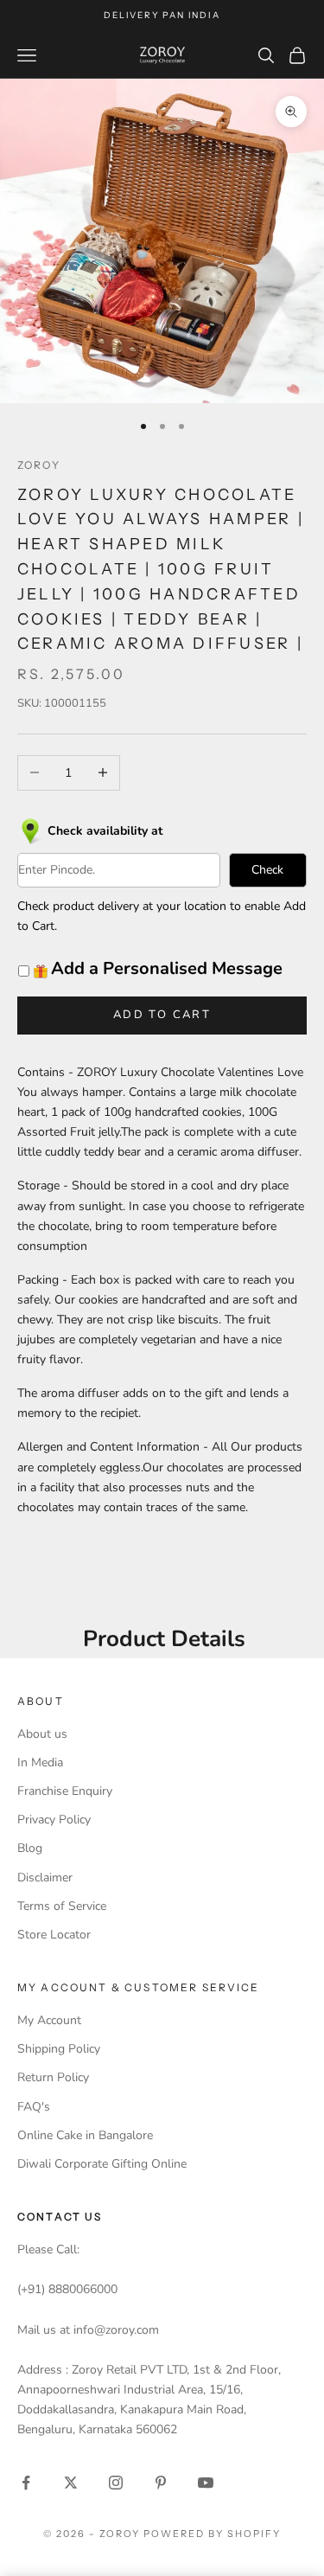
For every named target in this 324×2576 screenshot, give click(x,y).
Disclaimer (45, 1878)
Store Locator (54, 1935)
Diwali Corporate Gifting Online (102, 2164)
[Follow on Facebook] (26, 2483)
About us (42, 1734)
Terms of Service (62, 1906)
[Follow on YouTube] (206, 2483)
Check (267, 870)
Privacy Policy (54, 1820)
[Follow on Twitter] (71, 2483)
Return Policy (53, 2077)
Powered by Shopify (212, 2534)
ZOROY (39, 465)
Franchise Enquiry (65, 1791)
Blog (30, 1848)
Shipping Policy (59, 2049)
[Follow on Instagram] (116, 2483)
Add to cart (162, 1015)
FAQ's (34, 2107)
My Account (49, 2020)
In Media (40, 1762)
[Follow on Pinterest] (161, 2483)
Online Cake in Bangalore (85, 2135)
